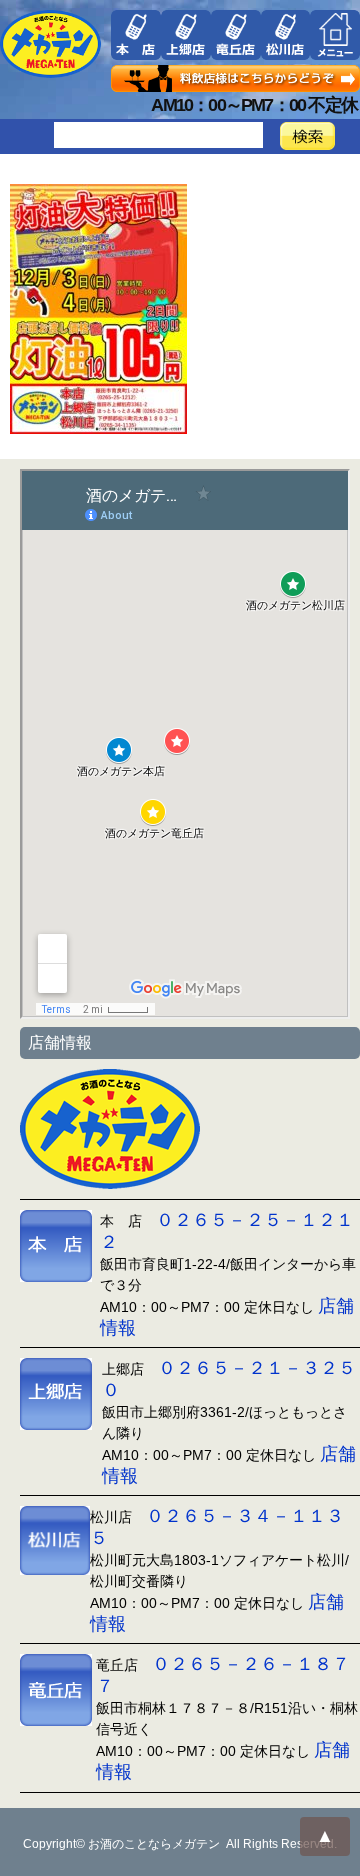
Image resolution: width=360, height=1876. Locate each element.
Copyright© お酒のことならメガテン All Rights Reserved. (180, 1844)
